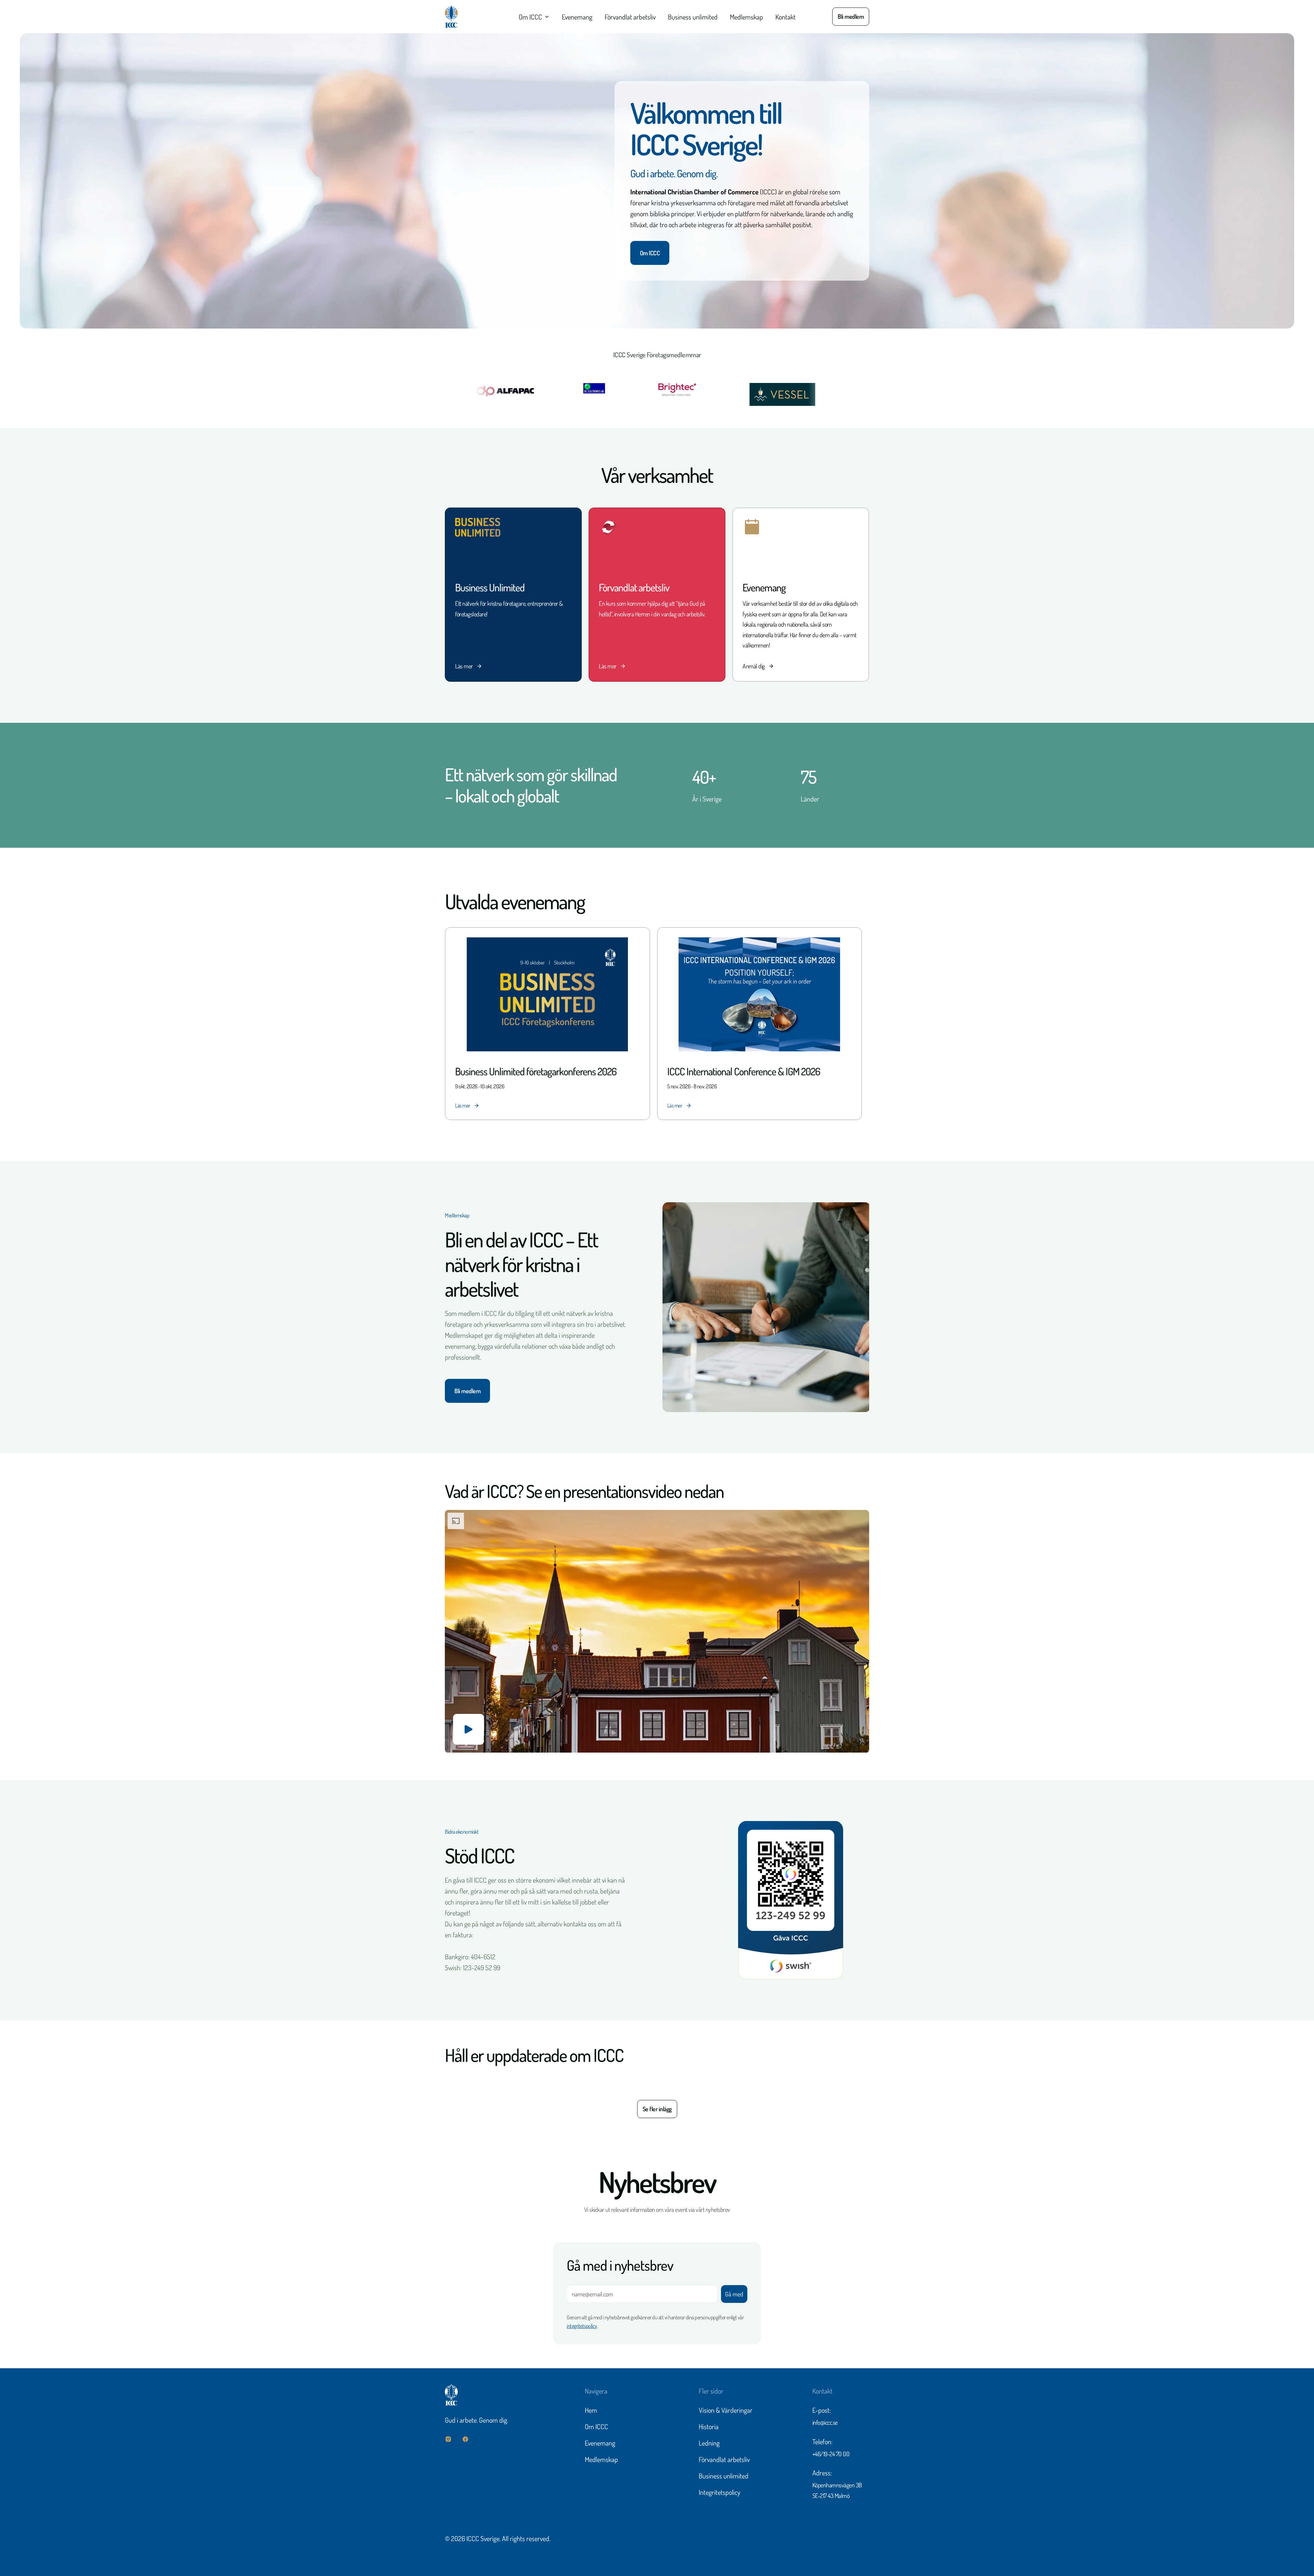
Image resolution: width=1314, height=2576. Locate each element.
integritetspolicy (582, 2326)
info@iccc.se (825, 2422)
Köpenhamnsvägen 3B (837, 2485)
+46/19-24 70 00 (831, 2454)
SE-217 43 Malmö (831, 2496)
